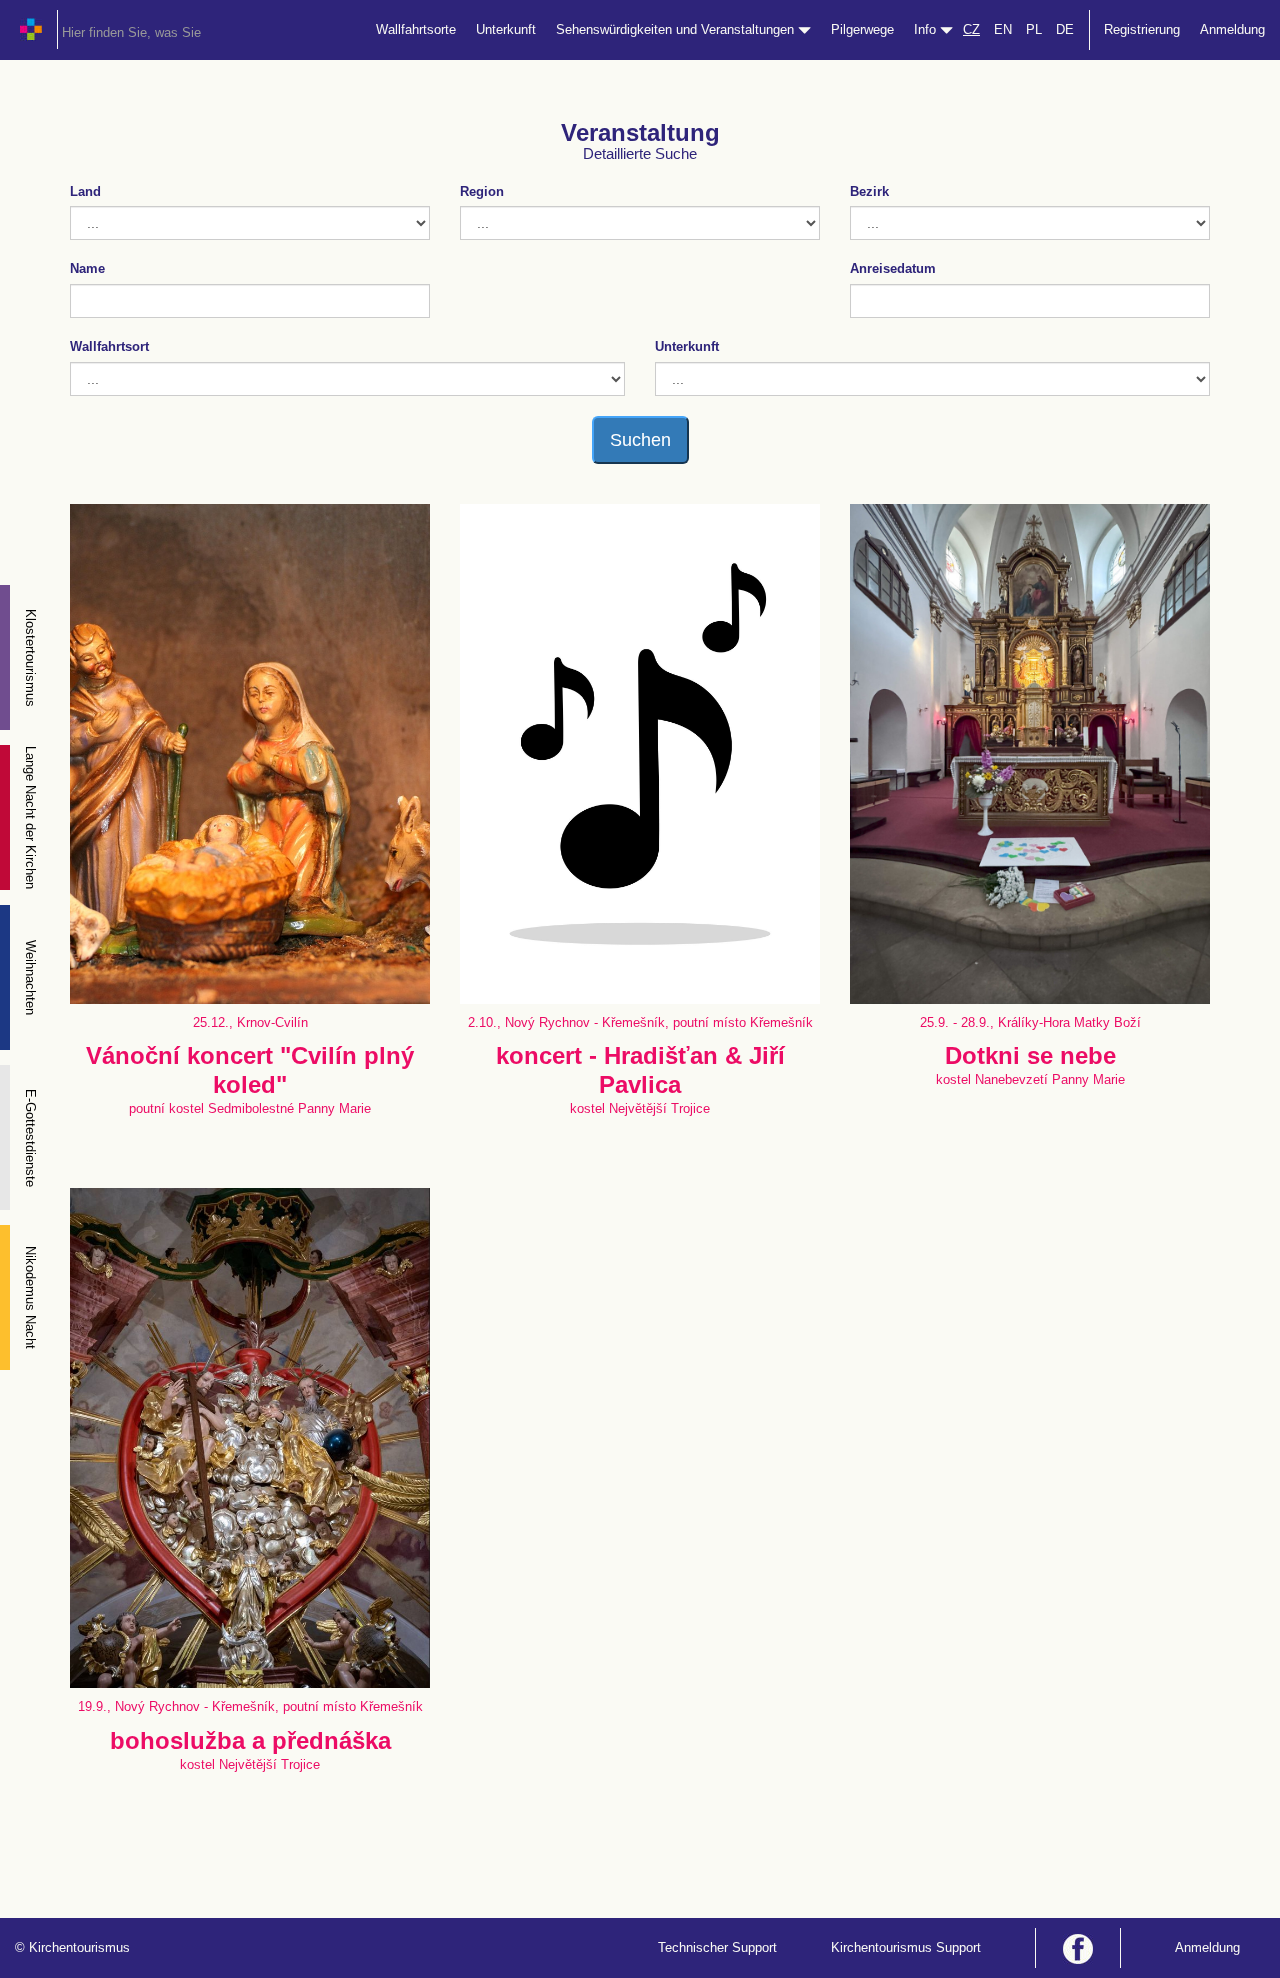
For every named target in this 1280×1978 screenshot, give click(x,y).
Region (482, 191)
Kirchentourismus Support (906, 1947)
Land (85, 191)
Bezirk (869, 191)
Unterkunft (506, 29)
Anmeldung (1232, 29)
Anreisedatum (893, 268)
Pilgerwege (862, 29)
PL (1034, 29)
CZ (971, 29)
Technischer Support (717, 1947)
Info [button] (927, 29)
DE (1065, 29)
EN (1003, 29)
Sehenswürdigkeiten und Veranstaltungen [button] (677, 29)
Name (87, 268)
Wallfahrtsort (109, 346)
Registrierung (1142, 29)
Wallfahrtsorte (416, 29)
